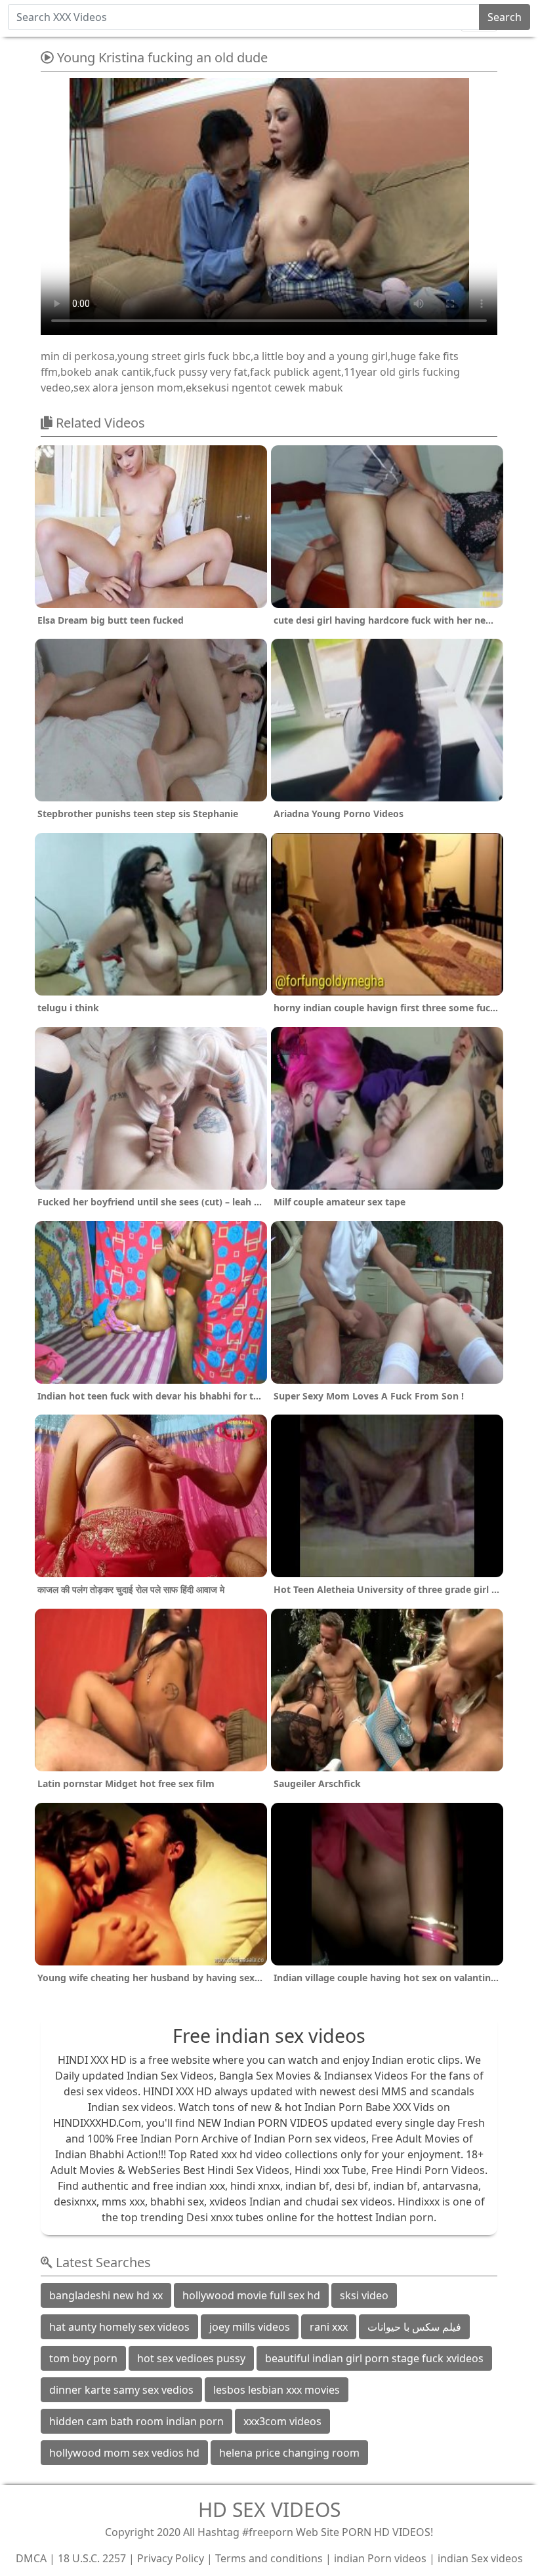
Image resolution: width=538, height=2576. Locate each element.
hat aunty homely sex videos (119, 2327)
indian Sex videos (480, 2558)
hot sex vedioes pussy (191, 2358)
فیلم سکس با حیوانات (414, 2327)
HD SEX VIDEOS (269, 2509)
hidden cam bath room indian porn (136, 2421)
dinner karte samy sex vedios (121, 2390)
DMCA (31, 2558)
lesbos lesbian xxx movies (277, 2390)
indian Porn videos (380, 2558)
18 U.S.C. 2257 (92, 2558)
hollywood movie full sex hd (251, 2295)
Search (505, 17)
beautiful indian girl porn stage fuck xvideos (374, 2358)
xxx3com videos (282, 2421)
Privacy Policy (171, 2558)
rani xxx (329, 2327)
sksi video (364, 2295)
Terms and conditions (269, 2558)
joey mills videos (250, 2327)
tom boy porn (83, 2358)
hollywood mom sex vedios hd (124, 2453)
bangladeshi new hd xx (106, 2295)
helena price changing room (289, 2453)
